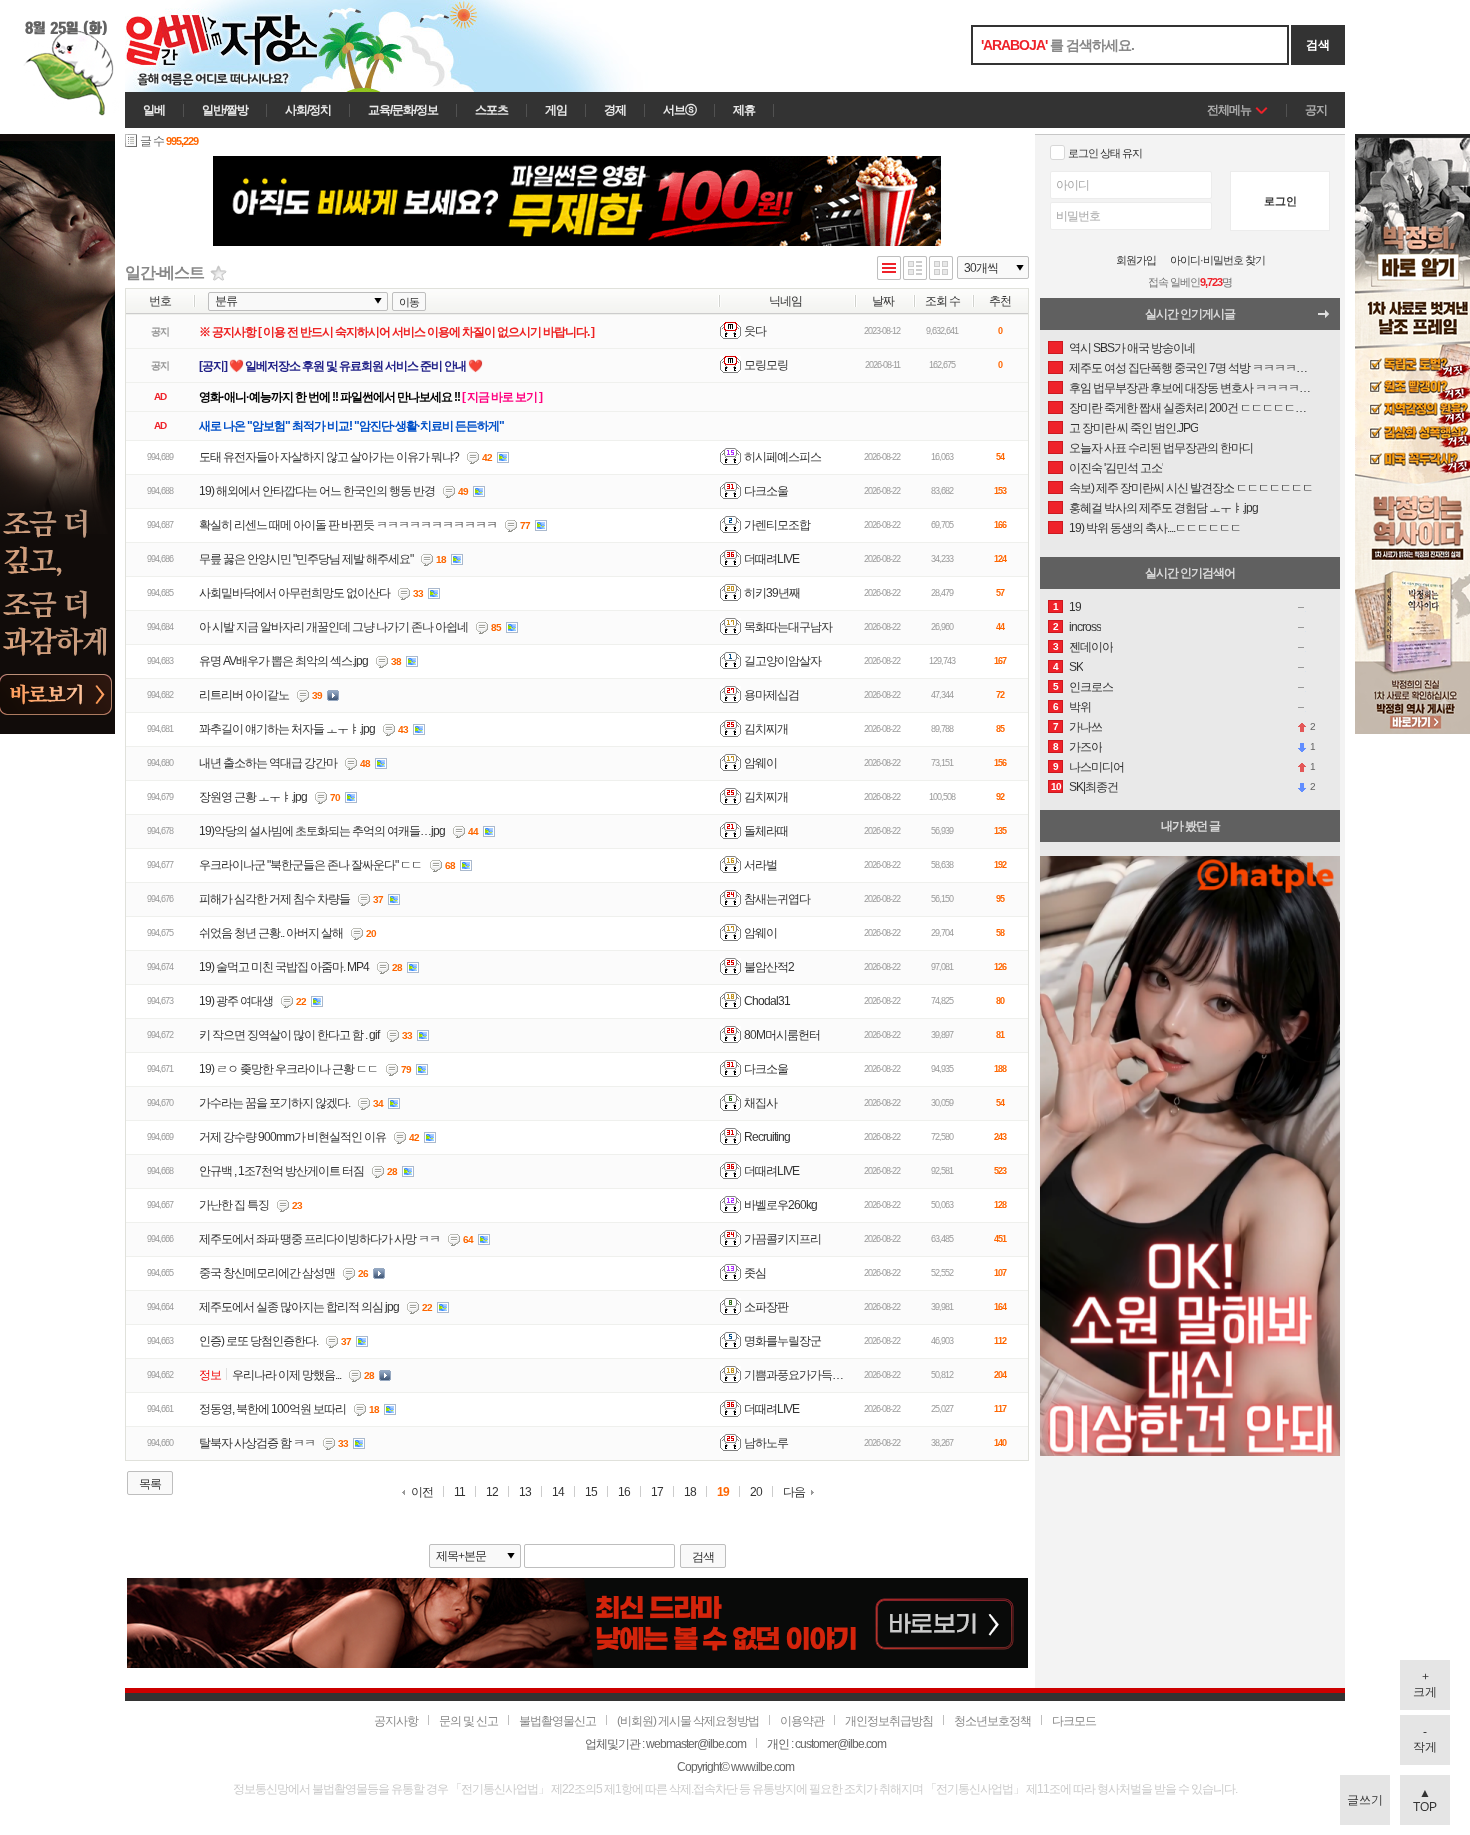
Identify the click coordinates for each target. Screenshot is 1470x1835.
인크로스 (1091, 687)
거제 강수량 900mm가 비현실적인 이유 (292, 1137)
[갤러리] (941, 269)
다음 (794, 1492)
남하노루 (766, 1443)
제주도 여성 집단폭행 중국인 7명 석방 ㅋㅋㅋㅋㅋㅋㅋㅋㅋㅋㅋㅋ (1191, 368)
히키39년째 (772, 593)
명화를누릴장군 (782, 1341)
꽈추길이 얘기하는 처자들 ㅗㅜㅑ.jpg (287, 729)
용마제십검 (771, 695)
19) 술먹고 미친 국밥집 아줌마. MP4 (284, 967)
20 (756, 1492)
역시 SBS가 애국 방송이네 (1132, 348)
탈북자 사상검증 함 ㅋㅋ (257, 1443)
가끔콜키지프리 (782, 1239)
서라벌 (760, 865)
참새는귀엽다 (777, 899)
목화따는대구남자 (788, 627)
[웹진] (915, 269)
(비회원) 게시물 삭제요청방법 (688, 1721)
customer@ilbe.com (840, 1744)
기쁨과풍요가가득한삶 (799, 1375)
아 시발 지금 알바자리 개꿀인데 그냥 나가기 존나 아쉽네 (333, 627)
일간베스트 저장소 (250, 46)
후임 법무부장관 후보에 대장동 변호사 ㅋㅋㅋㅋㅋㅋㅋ (1191, 388)
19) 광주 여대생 (236, 1001)
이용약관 (802, 1721)
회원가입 (1136, 260)
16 (624, 1492)
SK (1076, 667)
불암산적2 (769, 967)
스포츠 (491, 110)
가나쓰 (1085, 727)
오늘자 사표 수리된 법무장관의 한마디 (1161, 448)
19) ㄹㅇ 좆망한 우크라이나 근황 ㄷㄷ (288, 1069)
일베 (154, 110)
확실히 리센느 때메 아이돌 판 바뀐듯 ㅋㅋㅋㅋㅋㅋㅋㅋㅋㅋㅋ (348, 525)
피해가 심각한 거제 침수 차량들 (274, 899)
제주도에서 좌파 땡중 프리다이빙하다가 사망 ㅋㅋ (319, 1239)
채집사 (760, 1103)
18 (690, 1492)
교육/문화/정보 (403, 110)
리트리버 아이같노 (244, 695)
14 (558, 1492)
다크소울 (766, 491)
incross (1085, 627)
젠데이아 (1091, 647)
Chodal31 (767, 1001)
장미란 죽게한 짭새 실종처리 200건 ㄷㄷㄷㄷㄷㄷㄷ (1191, 408)
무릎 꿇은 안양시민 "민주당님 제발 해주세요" (306, 559)
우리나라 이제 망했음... (286, 1375)
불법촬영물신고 (557, 1721)
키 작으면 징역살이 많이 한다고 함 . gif (289, 1035)
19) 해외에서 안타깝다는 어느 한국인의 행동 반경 (317, 491)
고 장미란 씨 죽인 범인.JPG (1133, 428)
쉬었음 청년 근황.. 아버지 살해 (271, 933)
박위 (1080, 707)
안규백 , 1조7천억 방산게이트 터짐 (281, 1171)
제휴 (744, 110)
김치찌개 (766, 729)
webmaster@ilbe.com (696, 1744)
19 (723, 1492)
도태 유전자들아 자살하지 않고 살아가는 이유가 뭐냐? (329, 457)
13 (525, 1492)
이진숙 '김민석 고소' (1116, 468)
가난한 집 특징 (234, 1205)
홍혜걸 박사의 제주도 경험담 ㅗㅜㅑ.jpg (1163, 508)
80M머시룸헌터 (782, 1035)
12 (492, 1492)
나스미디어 (1096, 767)
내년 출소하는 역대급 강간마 (268, 763)
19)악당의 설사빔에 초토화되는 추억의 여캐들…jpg (322, 831)
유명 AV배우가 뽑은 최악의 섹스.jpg (283, 661)
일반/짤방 (225, 110)
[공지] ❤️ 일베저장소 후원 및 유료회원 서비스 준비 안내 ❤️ (340, 366)
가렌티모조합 (777, 525)
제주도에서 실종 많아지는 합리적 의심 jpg (299, 1307)
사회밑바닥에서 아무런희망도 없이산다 (294, 593)
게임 (556, 110)
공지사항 (396, 1721)
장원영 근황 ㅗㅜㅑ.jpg (253, 797)
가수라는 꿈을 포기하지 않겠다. (274, 1103)
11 (459, 1492)
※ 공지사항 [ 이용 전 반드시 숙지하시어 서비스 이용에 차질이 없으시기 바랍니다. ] (396, 332)
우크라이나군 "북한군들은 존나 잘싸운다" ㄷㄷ (310, 865)
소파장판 (766, 1307)
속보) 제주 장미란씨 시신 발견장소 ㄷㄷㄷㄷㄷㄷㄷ (1191, 488)
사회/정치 (308, 110)
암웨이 (760, 763)
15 (591, 1492)
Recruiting (767, 1137)
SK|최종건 (1093, 787)
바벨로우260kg (780, 1205)
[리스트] (889, 269)
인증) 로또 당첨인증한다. (258, 1341)
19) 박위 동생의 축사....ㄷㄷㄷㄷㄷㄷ (1155, 528)
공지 (1316, 110)
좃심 (755, 1273)
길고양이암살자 (782, 661)
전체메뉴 (1229, 110)
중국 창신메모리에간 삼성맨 (267, 1273)
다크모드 (1074, 1721)
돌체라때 (766, 831)
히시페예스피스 (782, 457)
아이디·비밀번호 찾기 (1217, 260)
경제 (615, 110)
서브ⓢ (679, 110)
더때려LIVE (771, 559)
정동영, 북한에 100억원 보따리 (272, 1409)
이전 (422, 1492)
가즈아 (1085, 747)
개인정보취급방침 (889, 1721)
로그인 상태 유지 (1105, 153)
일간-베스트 (164, 272)
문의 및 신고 (468, 1721)
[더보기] (1329, 319)
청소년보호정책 (992, 1721)
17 (657, 1492)
